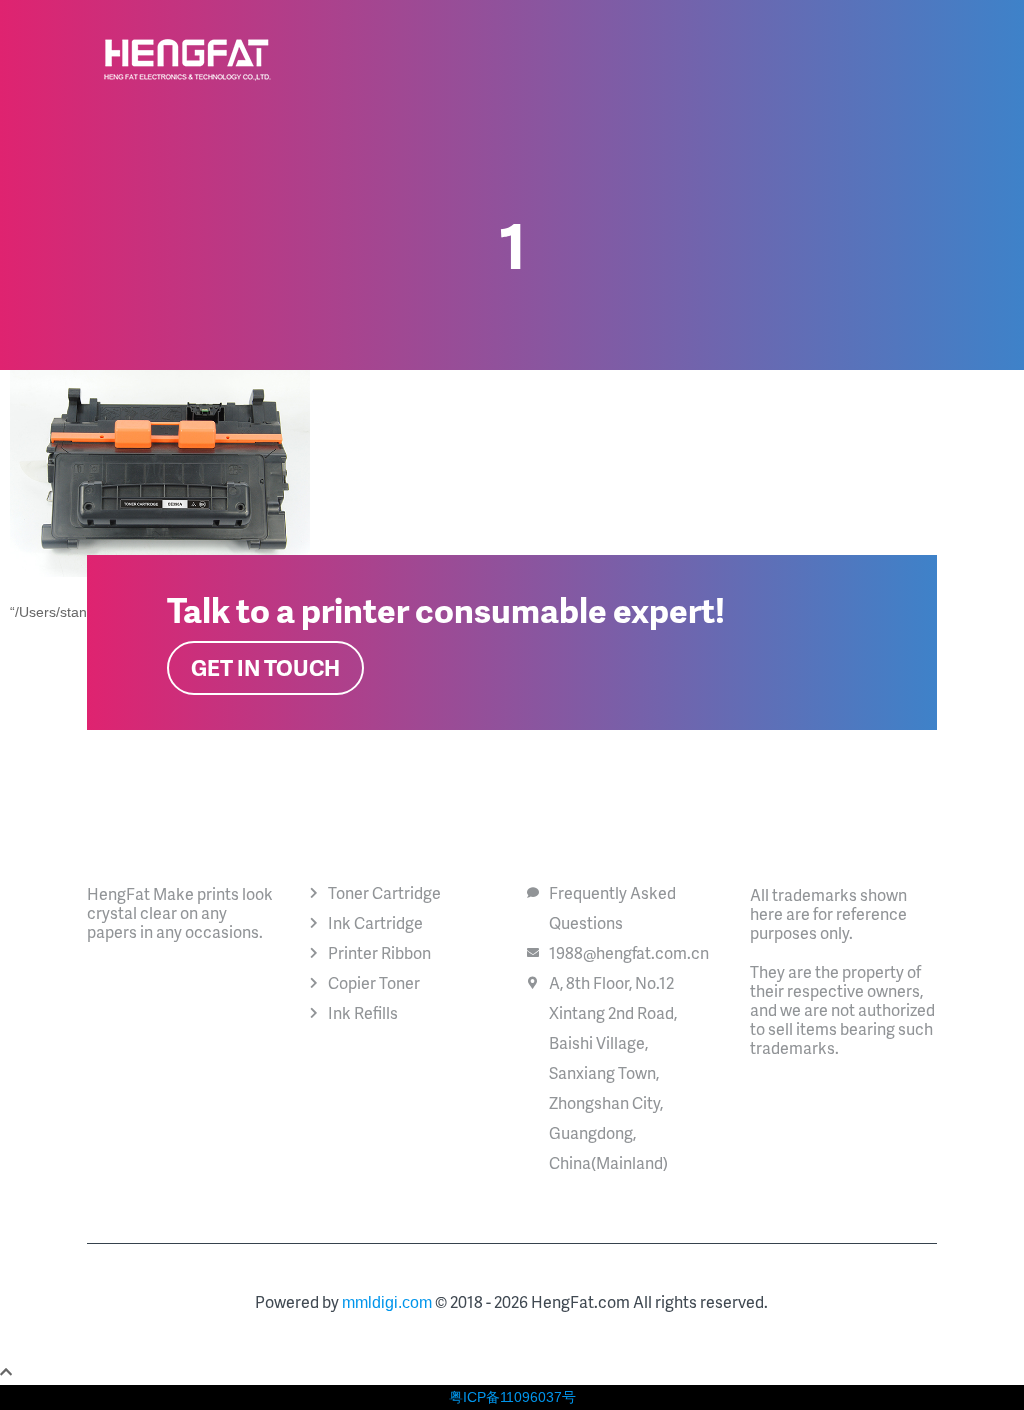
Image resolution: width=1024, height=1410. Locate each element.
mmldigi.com (387, 1302)
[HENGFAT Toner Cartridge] (187, 60)
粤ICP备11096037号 (512, 1397)
